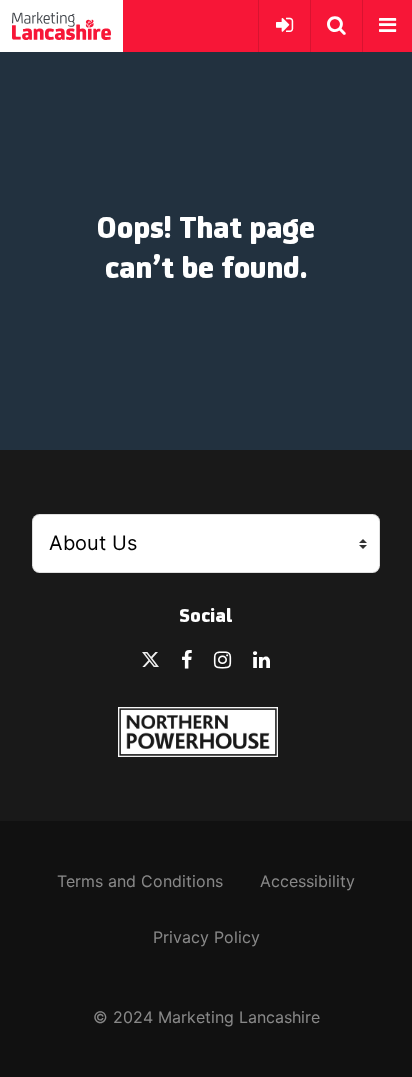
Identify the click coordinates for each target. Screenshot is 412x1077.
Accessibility (307, 881)
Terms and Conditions (140, 881)
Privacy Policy (206, 937)
